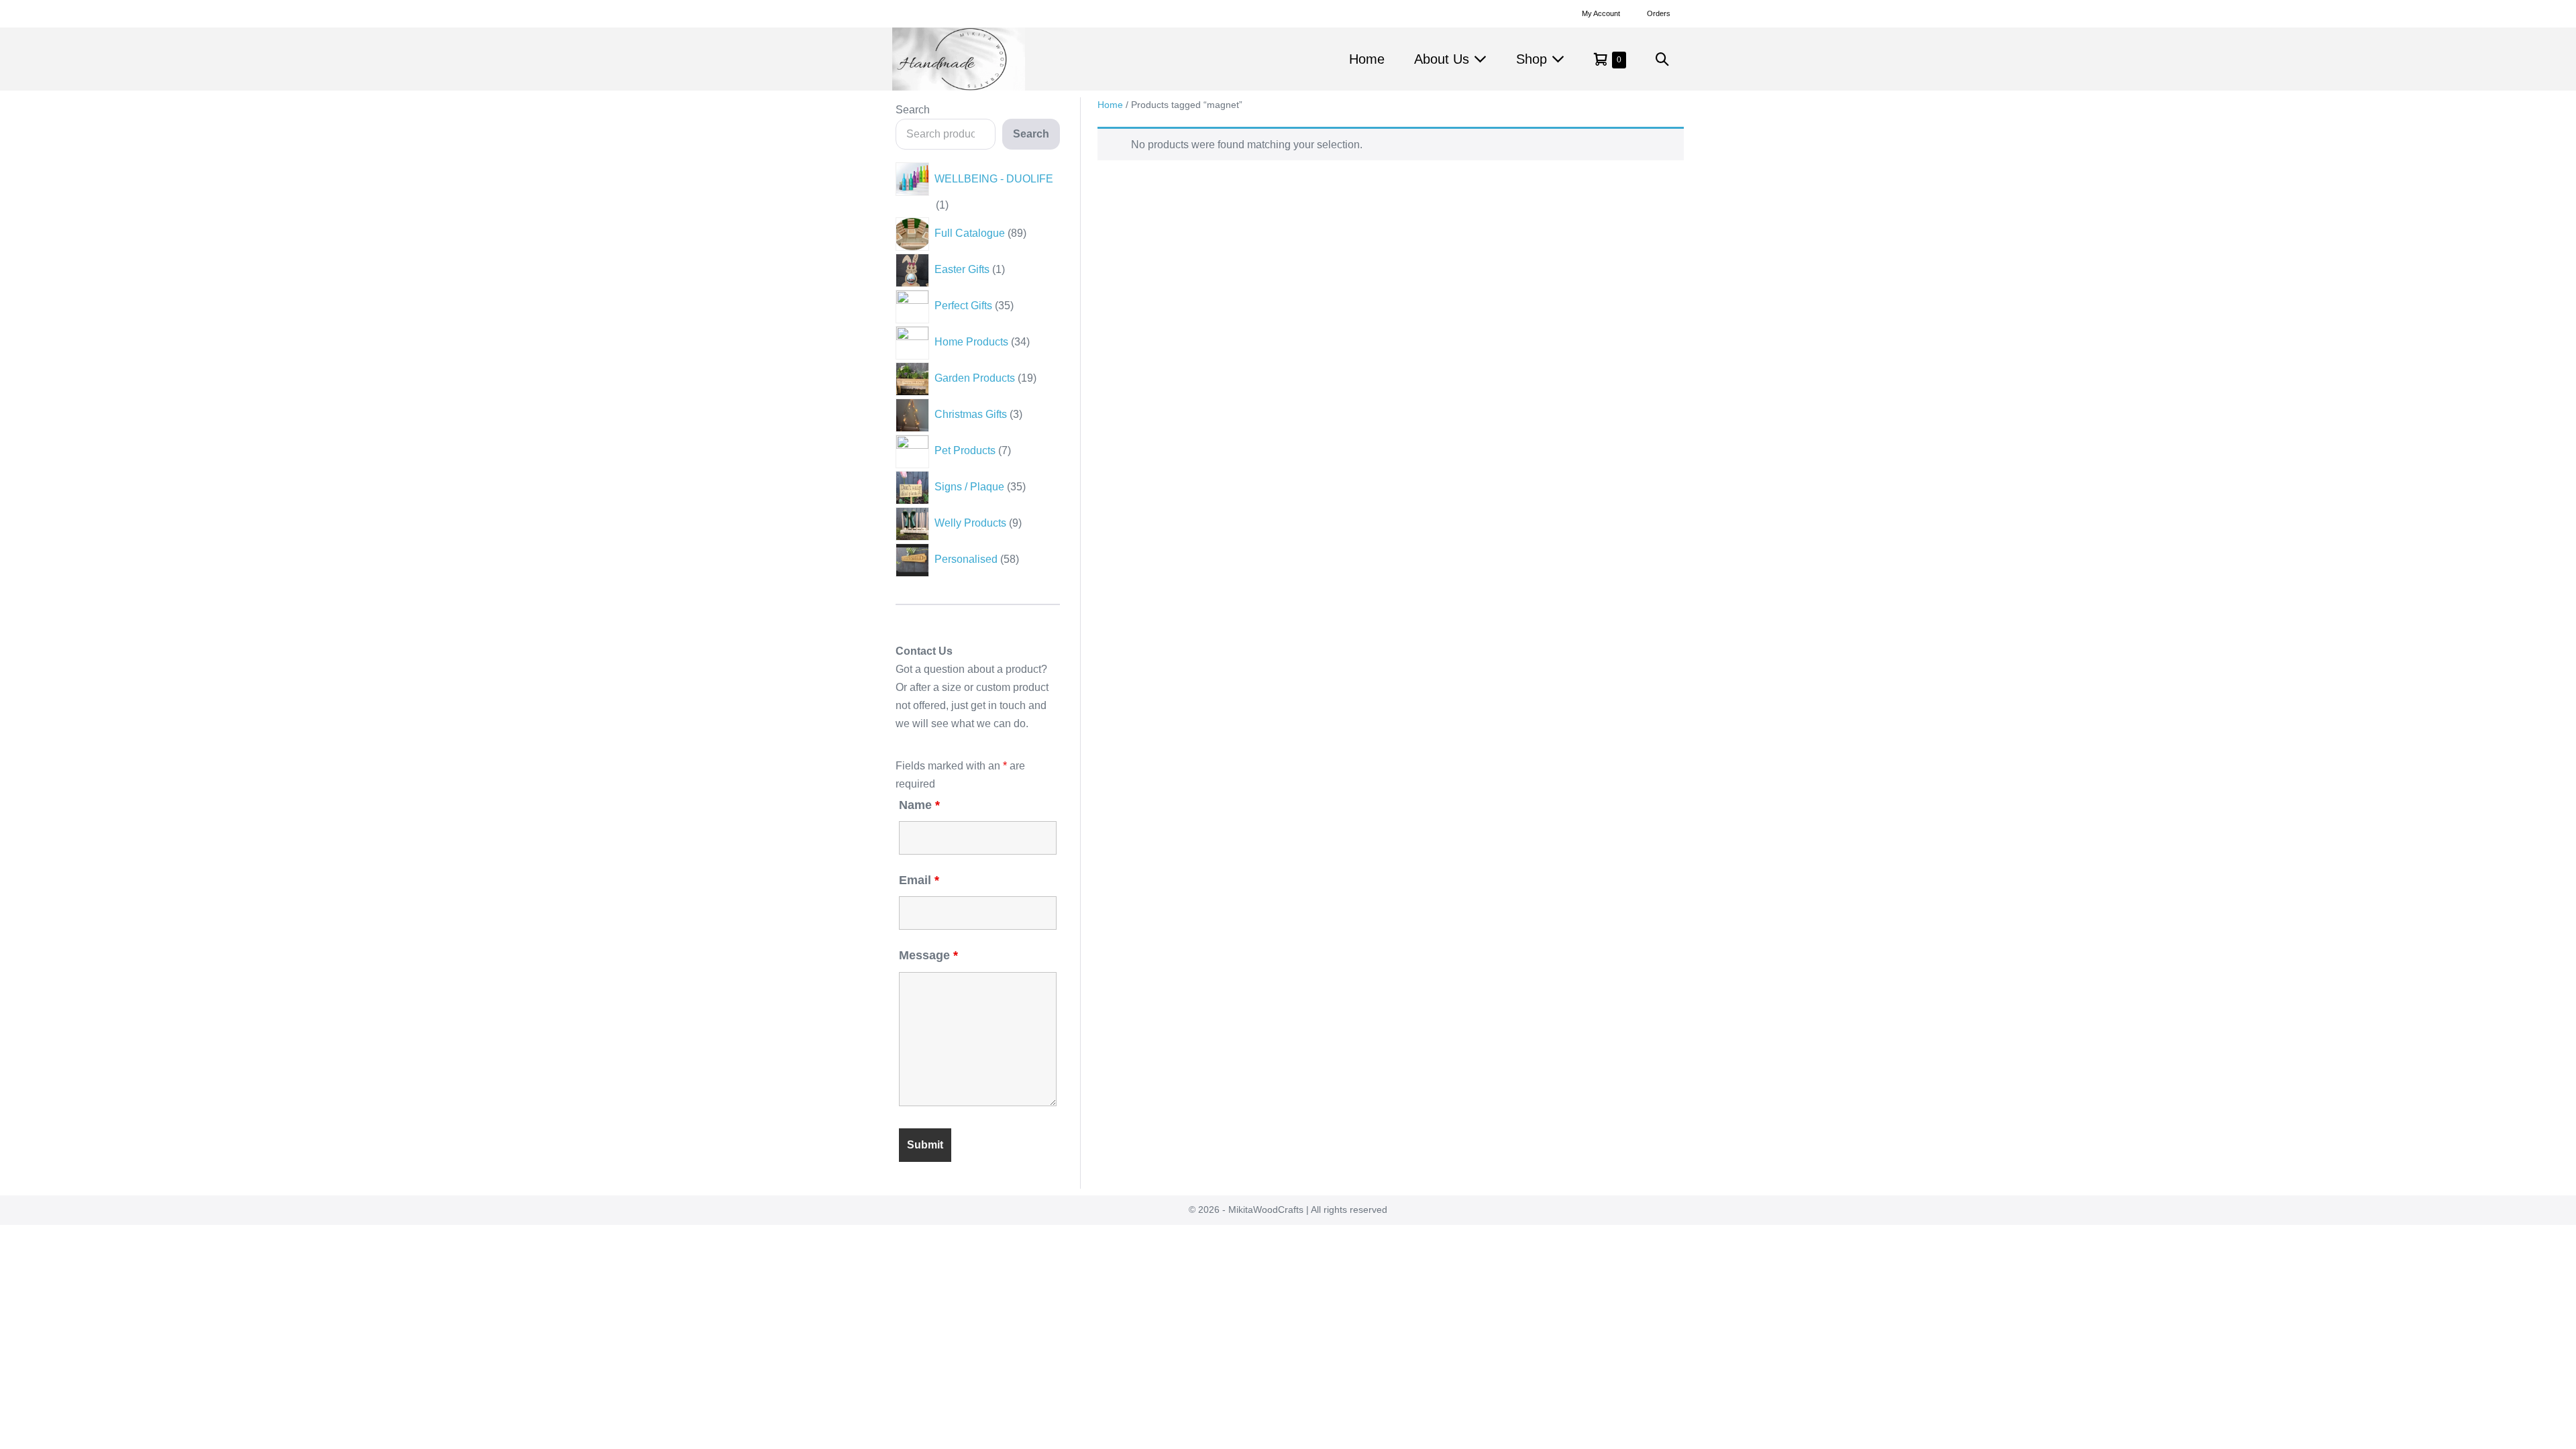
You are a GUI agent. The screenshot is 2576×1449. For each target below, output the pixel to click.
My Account (1601, 13)
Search (913, 110)
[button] (1662, 59)
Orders (1659, 13)
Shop (1534, 59)
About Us (1444, 59)
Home (1367, 59)
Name (919, 805)
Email (919, 880)
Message (928, 955)
